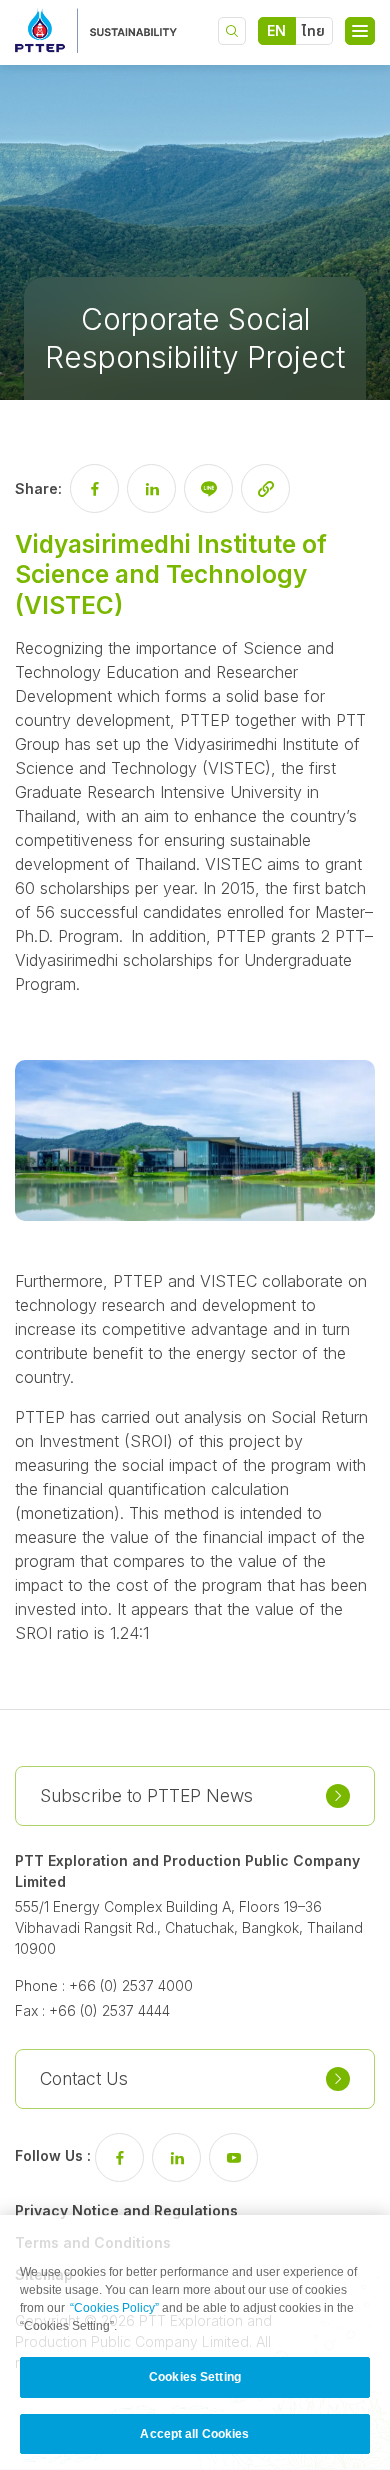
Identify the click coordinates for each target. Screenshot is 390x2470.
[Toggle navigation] (360, 31)
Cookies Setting (195, 2377)
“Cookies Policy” (114, 2308)
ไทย (313, 30)
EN (276, 30)
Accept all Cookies (194, 2434)
